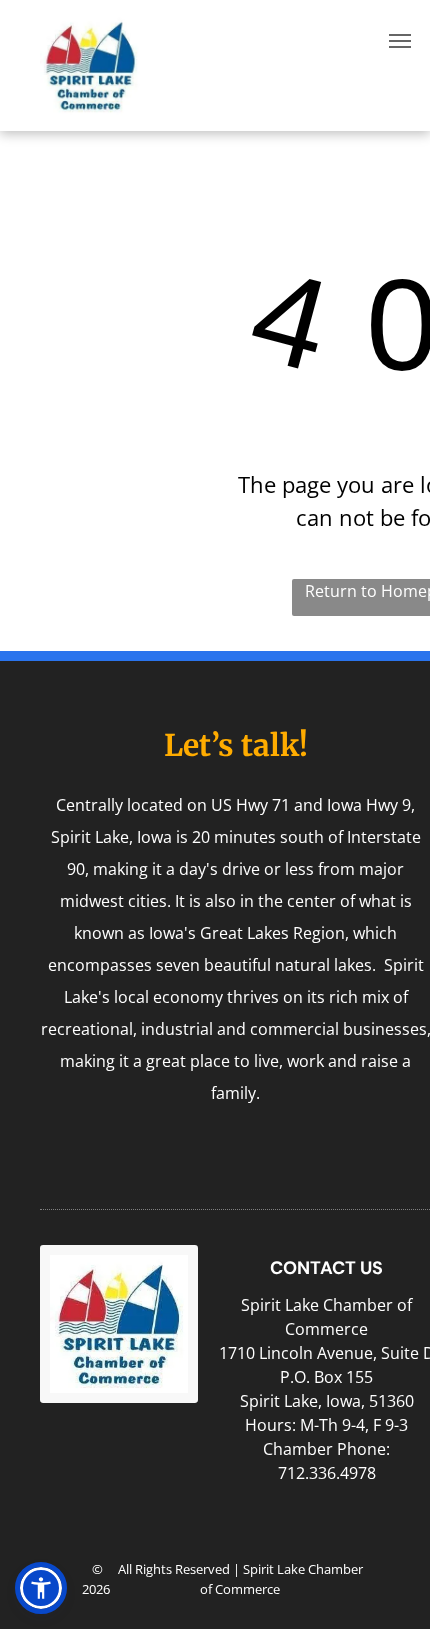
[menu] (400, 41)
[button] (41, 1588)
